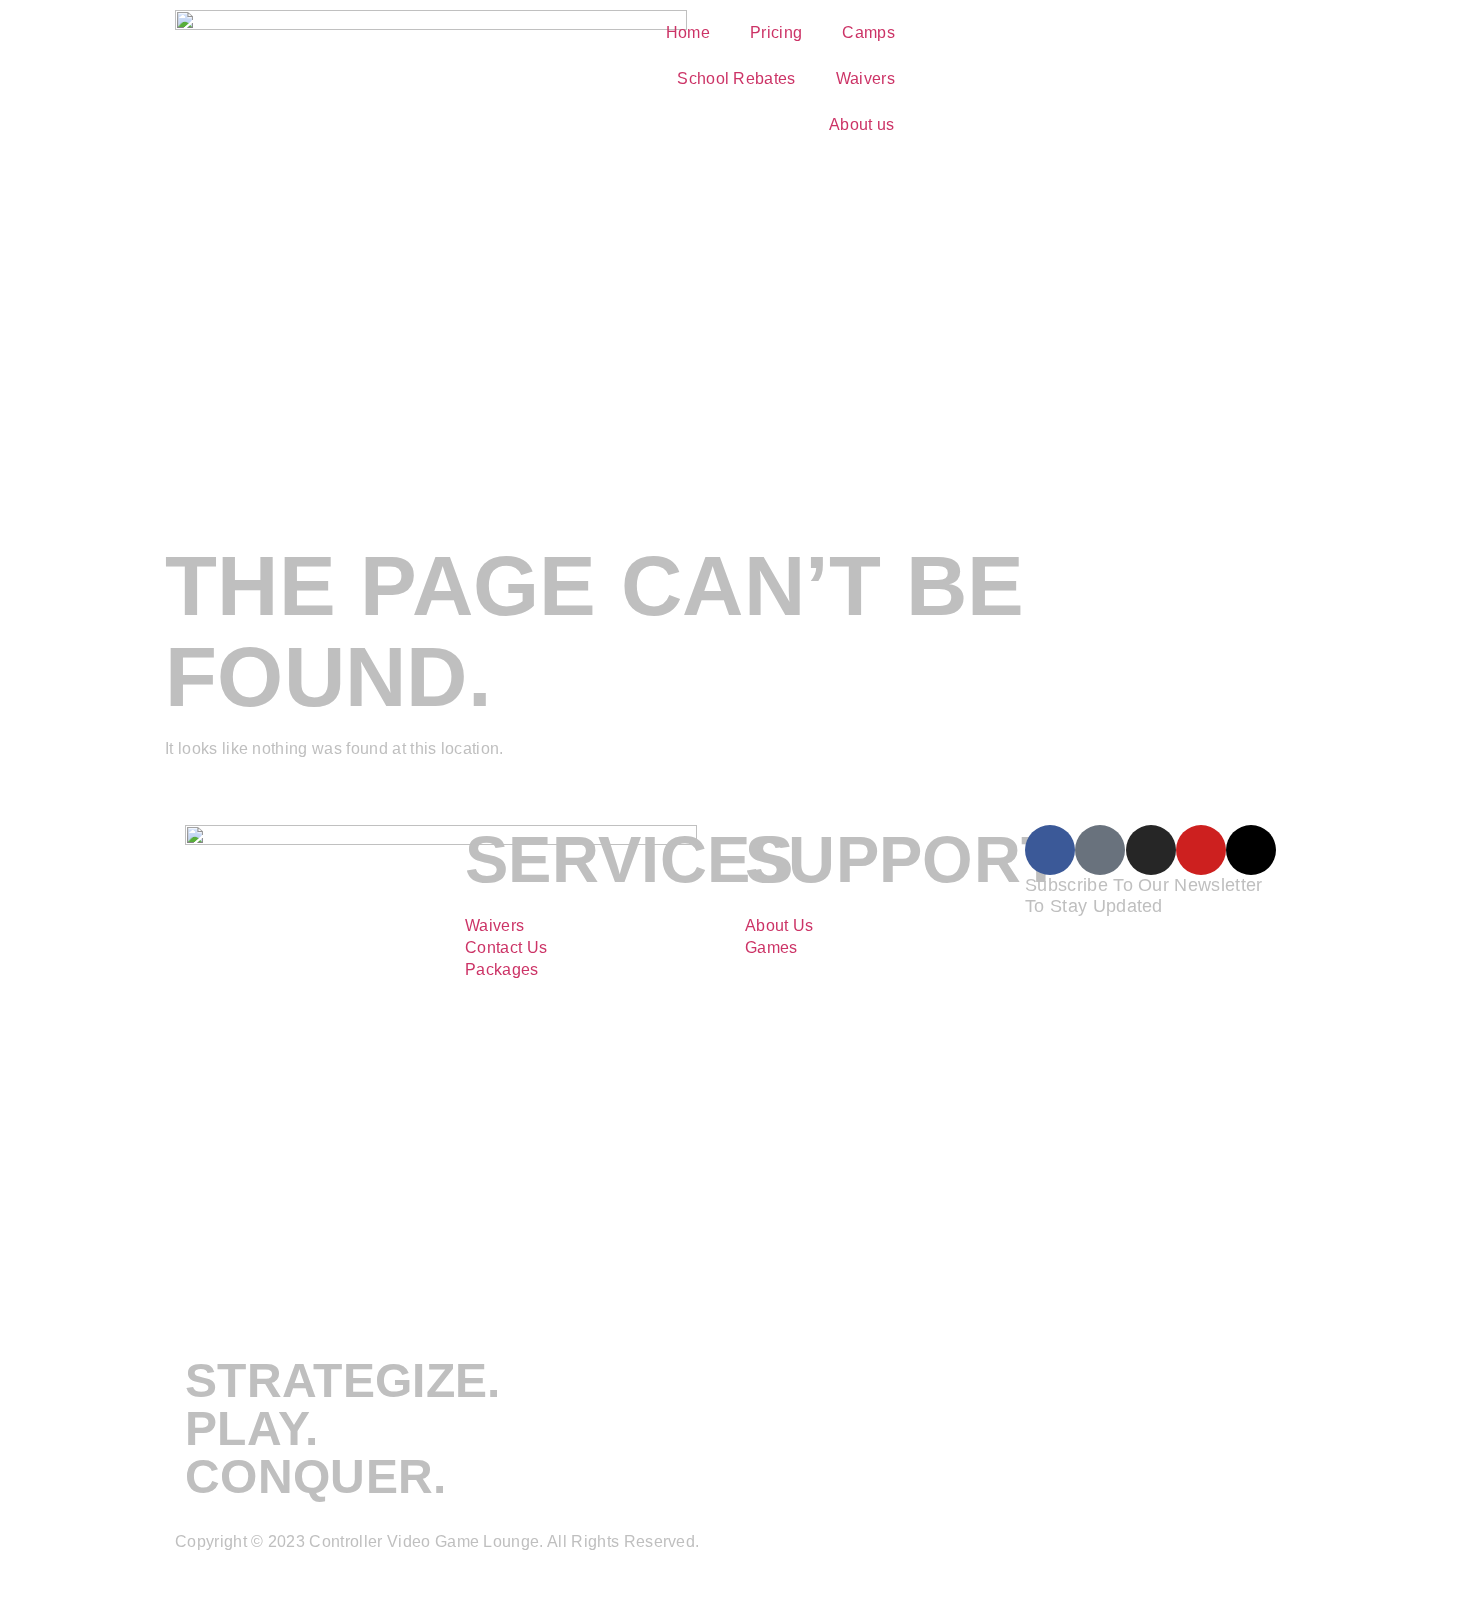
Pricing (776, 32)
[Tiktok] (1100, 850)
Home (688, 32)
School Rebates (736, 78)
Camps (868, 32)
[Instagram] (1151, 850)
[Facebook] (1050, 850)
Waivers (865, 78)
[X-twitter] (1251, 850)
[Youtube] (1201, 850)
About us (862, 124)
